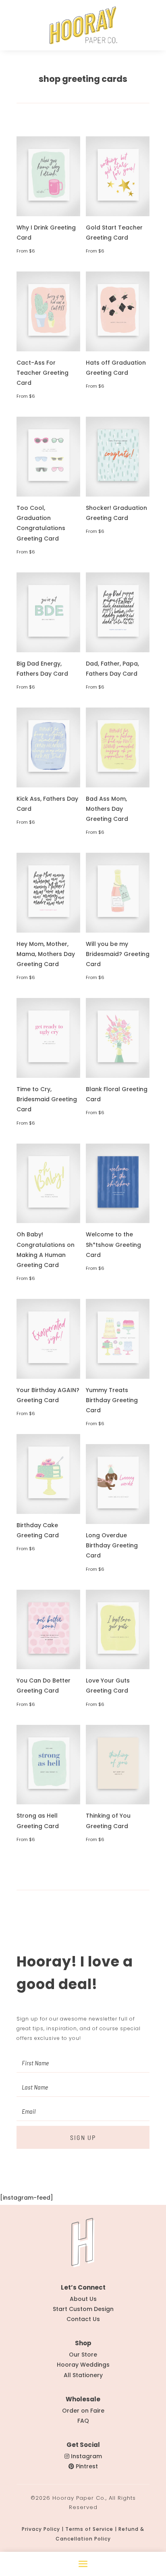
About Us (83, 2299)
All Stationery (83, 2375)
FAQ (83, 2421)
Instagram (86, 2456)
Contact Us (83, 2319)
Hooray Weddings (83, 2365)
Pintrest (87, 2466)
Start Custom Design (83, 2309)
